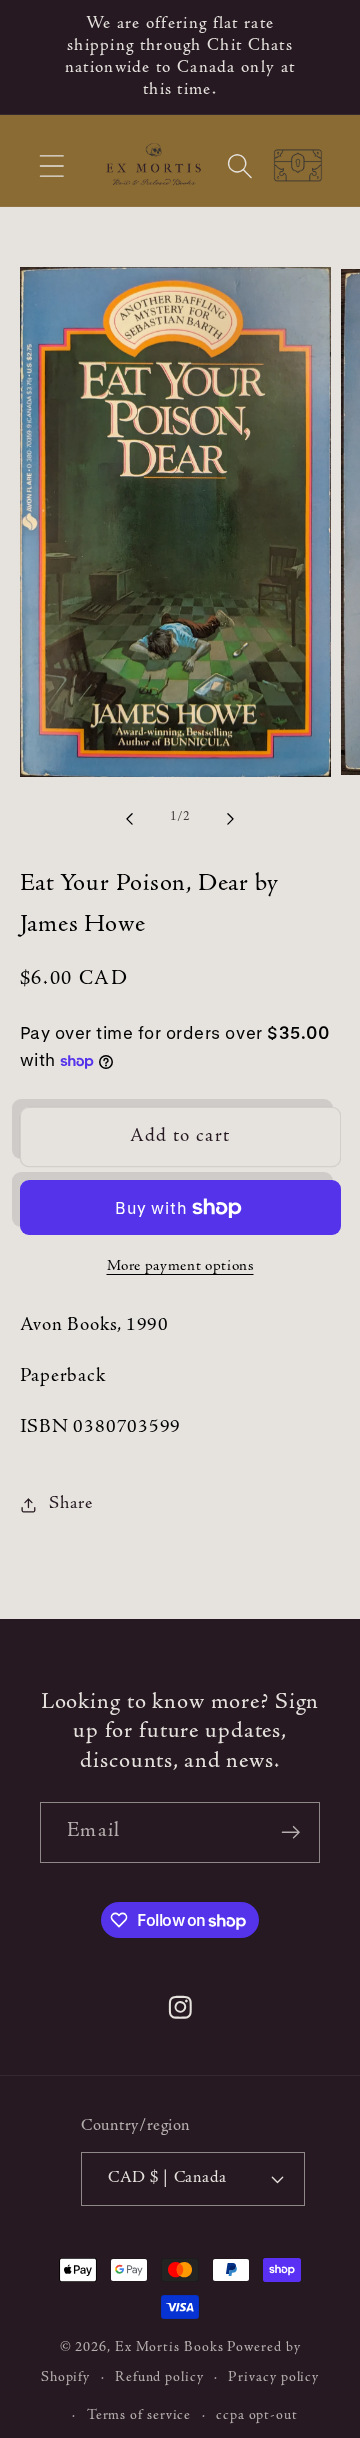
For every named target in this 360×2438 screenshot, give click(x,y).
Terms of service (139, 2416)
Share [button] (70, 1504)
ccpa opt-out (257, 2416)
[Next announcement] (319, 57)
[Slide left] (129, 818)
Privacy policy (273, 2378)
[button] (51, 165)
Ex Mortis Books (169, 2348)
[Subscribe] (290, 1832)
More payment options (180, 1266)
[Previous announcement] (42, 57)
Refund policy (159, 2378)
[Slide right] (231, 818)
